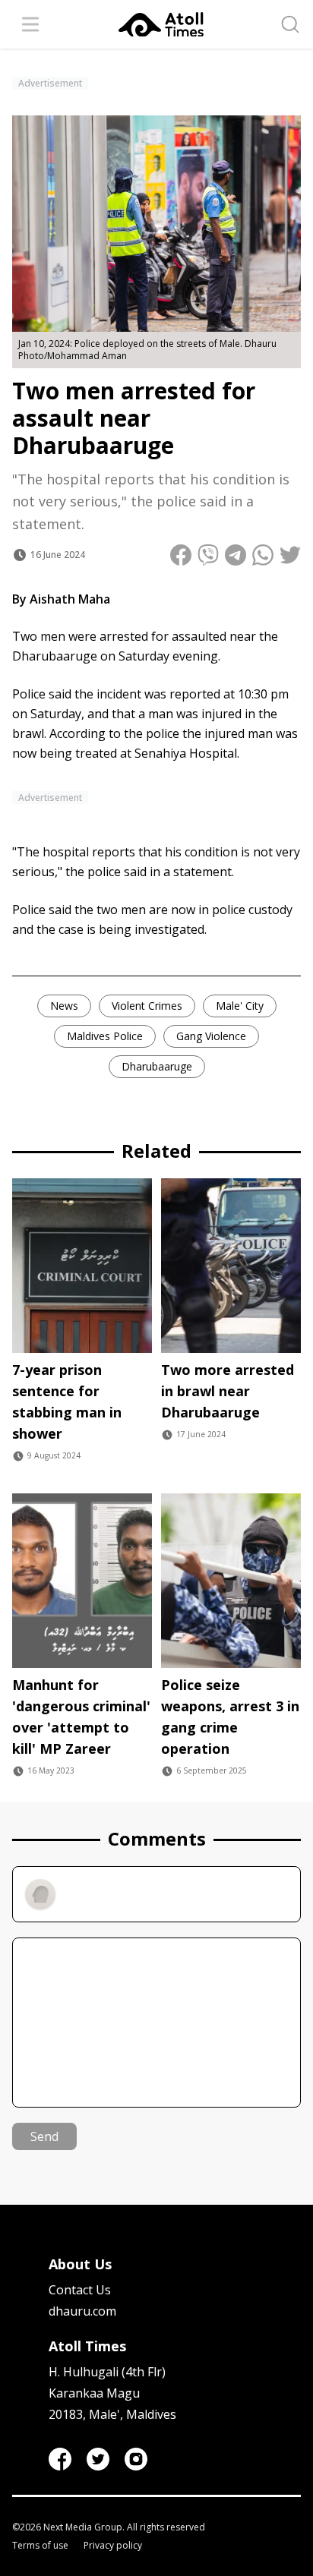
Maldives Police (105, 1036)
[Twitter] (98, 2459)
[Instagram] (136, 2459)
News (64, 1006)
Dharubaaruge (157, 1066)
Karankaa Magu (94, 2393)
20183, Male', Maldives (112, 2414)
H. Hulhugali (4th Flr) (107, 2372)
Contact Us (80, 2290)
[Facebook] (60, 2459)
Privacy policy (113, 2546)
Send (44, 2136)
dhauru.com (82, 2311)
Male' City (240, 1006)
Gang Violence (211, 1036)
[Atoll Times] (161, 25)
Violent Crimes (147, 1006)
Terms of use (40, 2546)
